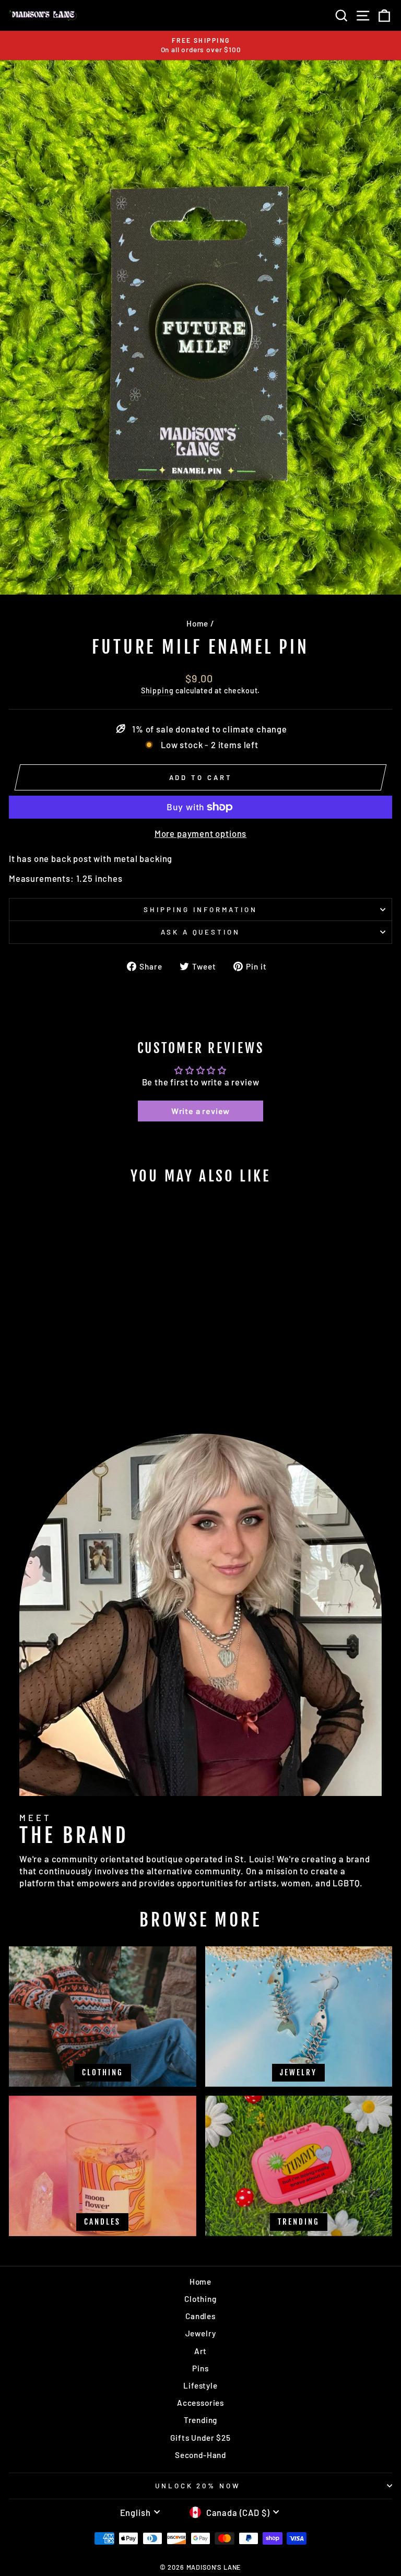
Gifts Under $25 (200, 2438)
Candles (200, 2316)
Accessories (200, 2403)
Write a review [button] (201, 1111)
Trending (201, 2420)
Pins (200, 2368)
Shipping (157, 690)
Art (200, 2351)
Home (197, 623)
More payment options (201, 833)
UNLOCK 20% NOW (198, 2486)
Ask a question (201, 932)
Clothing (200, 2299)
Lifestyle (200, 2385)
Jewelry (201, 2333)
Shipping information (200, 909)
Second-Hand (200, 2455)
